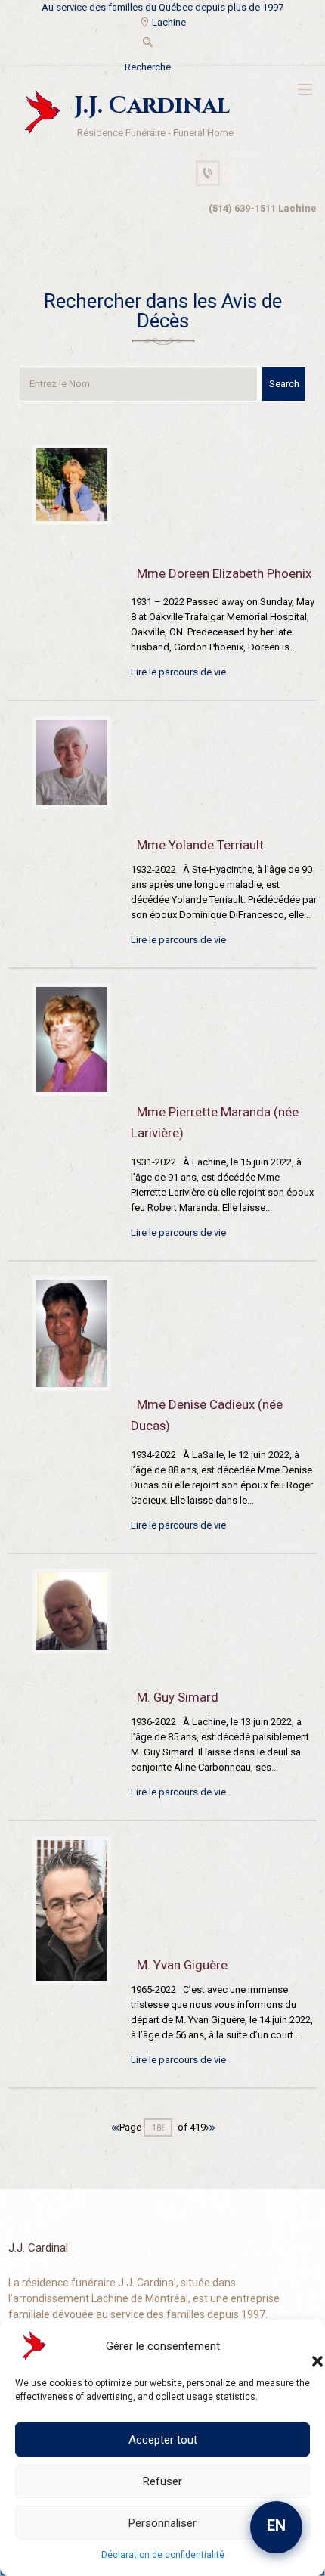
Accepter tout (163, 2440)
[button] (302, 2346)
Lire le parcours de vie (178, 672)
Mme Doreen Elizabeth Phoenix (224, 573)
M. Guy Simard (178, 1697)
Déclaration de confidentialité (163, 2555)
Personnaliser (162, 2523)
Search (284, 384)
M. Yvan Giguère (182, 1965)
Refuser (162, 2481)
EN (276, 2525)
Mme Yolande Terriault (200, 845)
